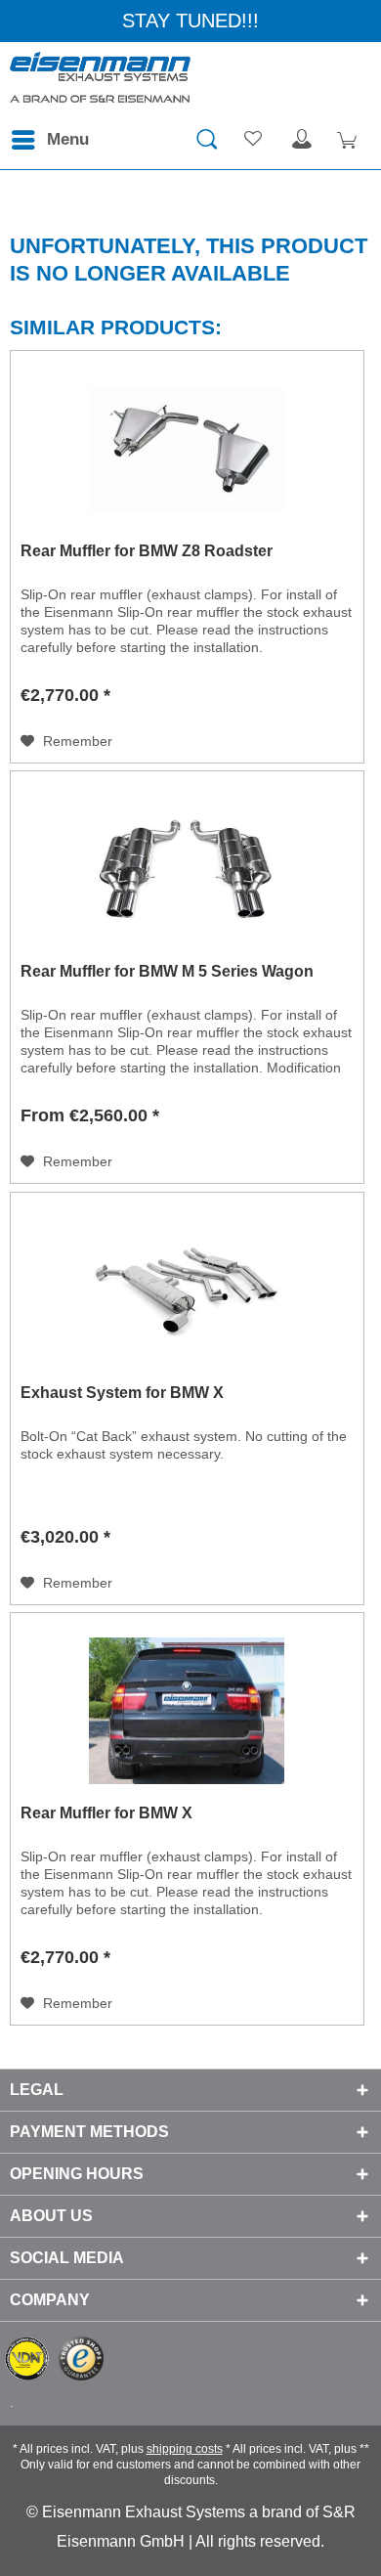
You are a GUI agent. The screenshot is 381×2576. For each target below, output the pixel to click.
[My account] (302, 140)
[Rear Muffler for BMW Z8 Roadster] (187, 449)
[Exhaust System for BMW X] (187, 1290)
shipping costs (185, 2449)
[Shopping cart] (350, 140)
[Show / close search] (206, 140)
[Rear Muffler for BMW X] (187, 1711)
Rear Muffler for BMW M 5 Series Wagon (167, 971)
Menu (68, 139)
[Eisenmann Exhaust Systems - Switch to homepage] (100, 81)
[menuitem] (49, 140)
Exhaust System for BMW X (122, 1393)
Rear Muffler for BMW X (106, 1813)
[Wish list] (254, 140)
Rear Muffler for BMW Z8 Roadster (147, 551)
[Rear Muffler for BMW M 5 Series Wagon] (187, 869)
